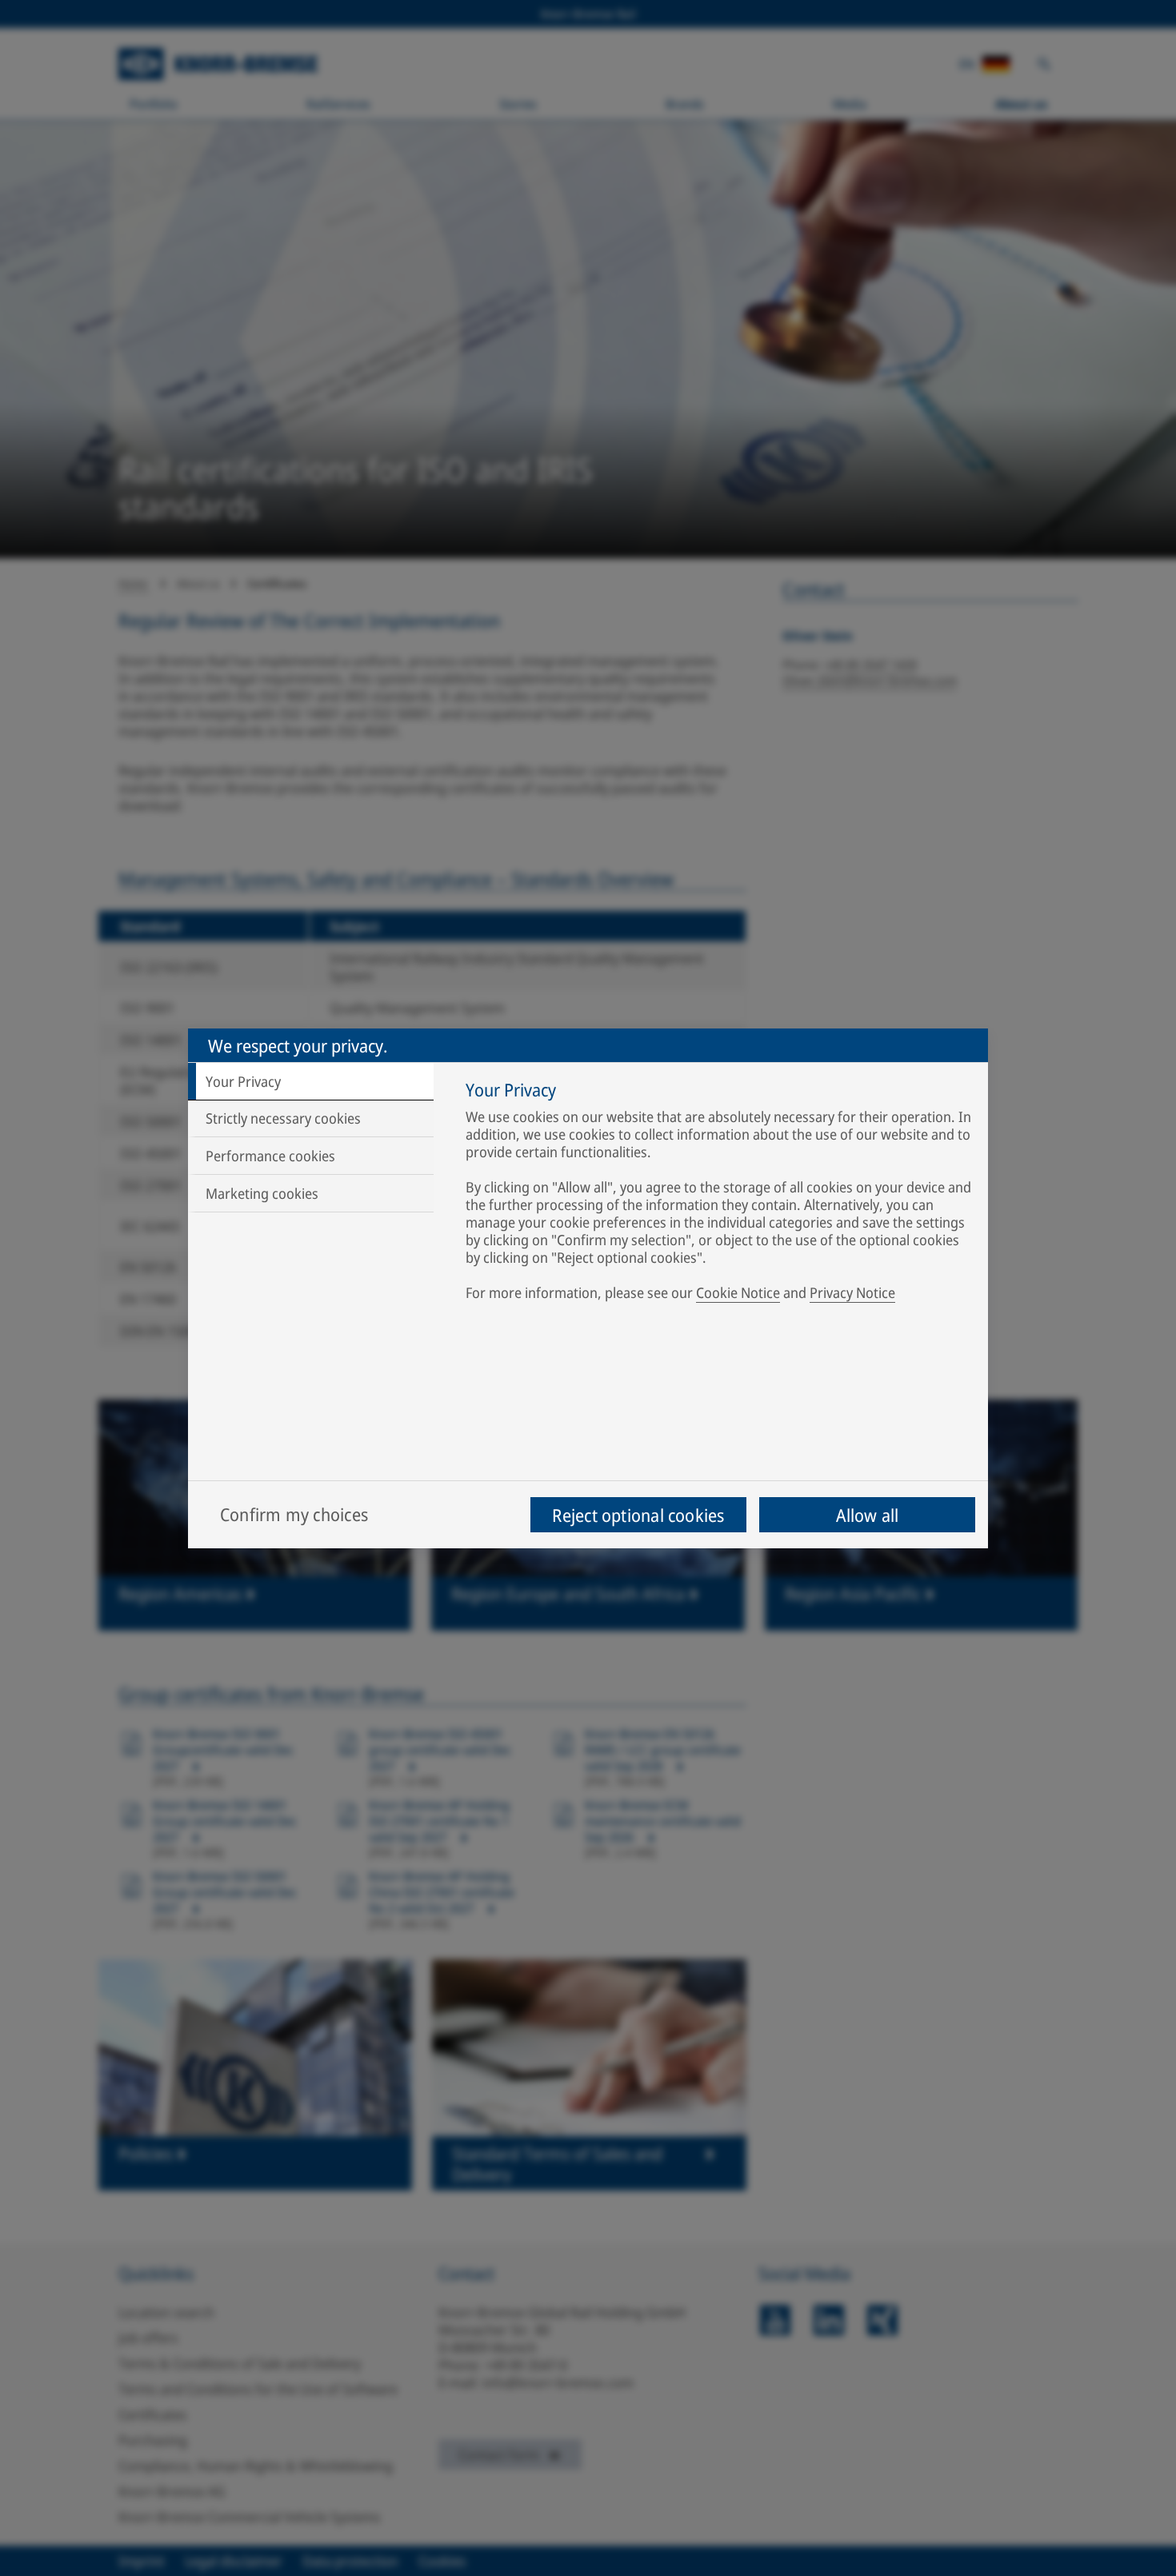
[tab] (311, 1081)
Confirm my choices (294, 1514)
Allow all (868, 1515)
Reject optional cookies (638, 1515)
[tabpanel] (719, 1194)
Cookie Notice (738, 1292)
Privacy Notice (852, 1292)
